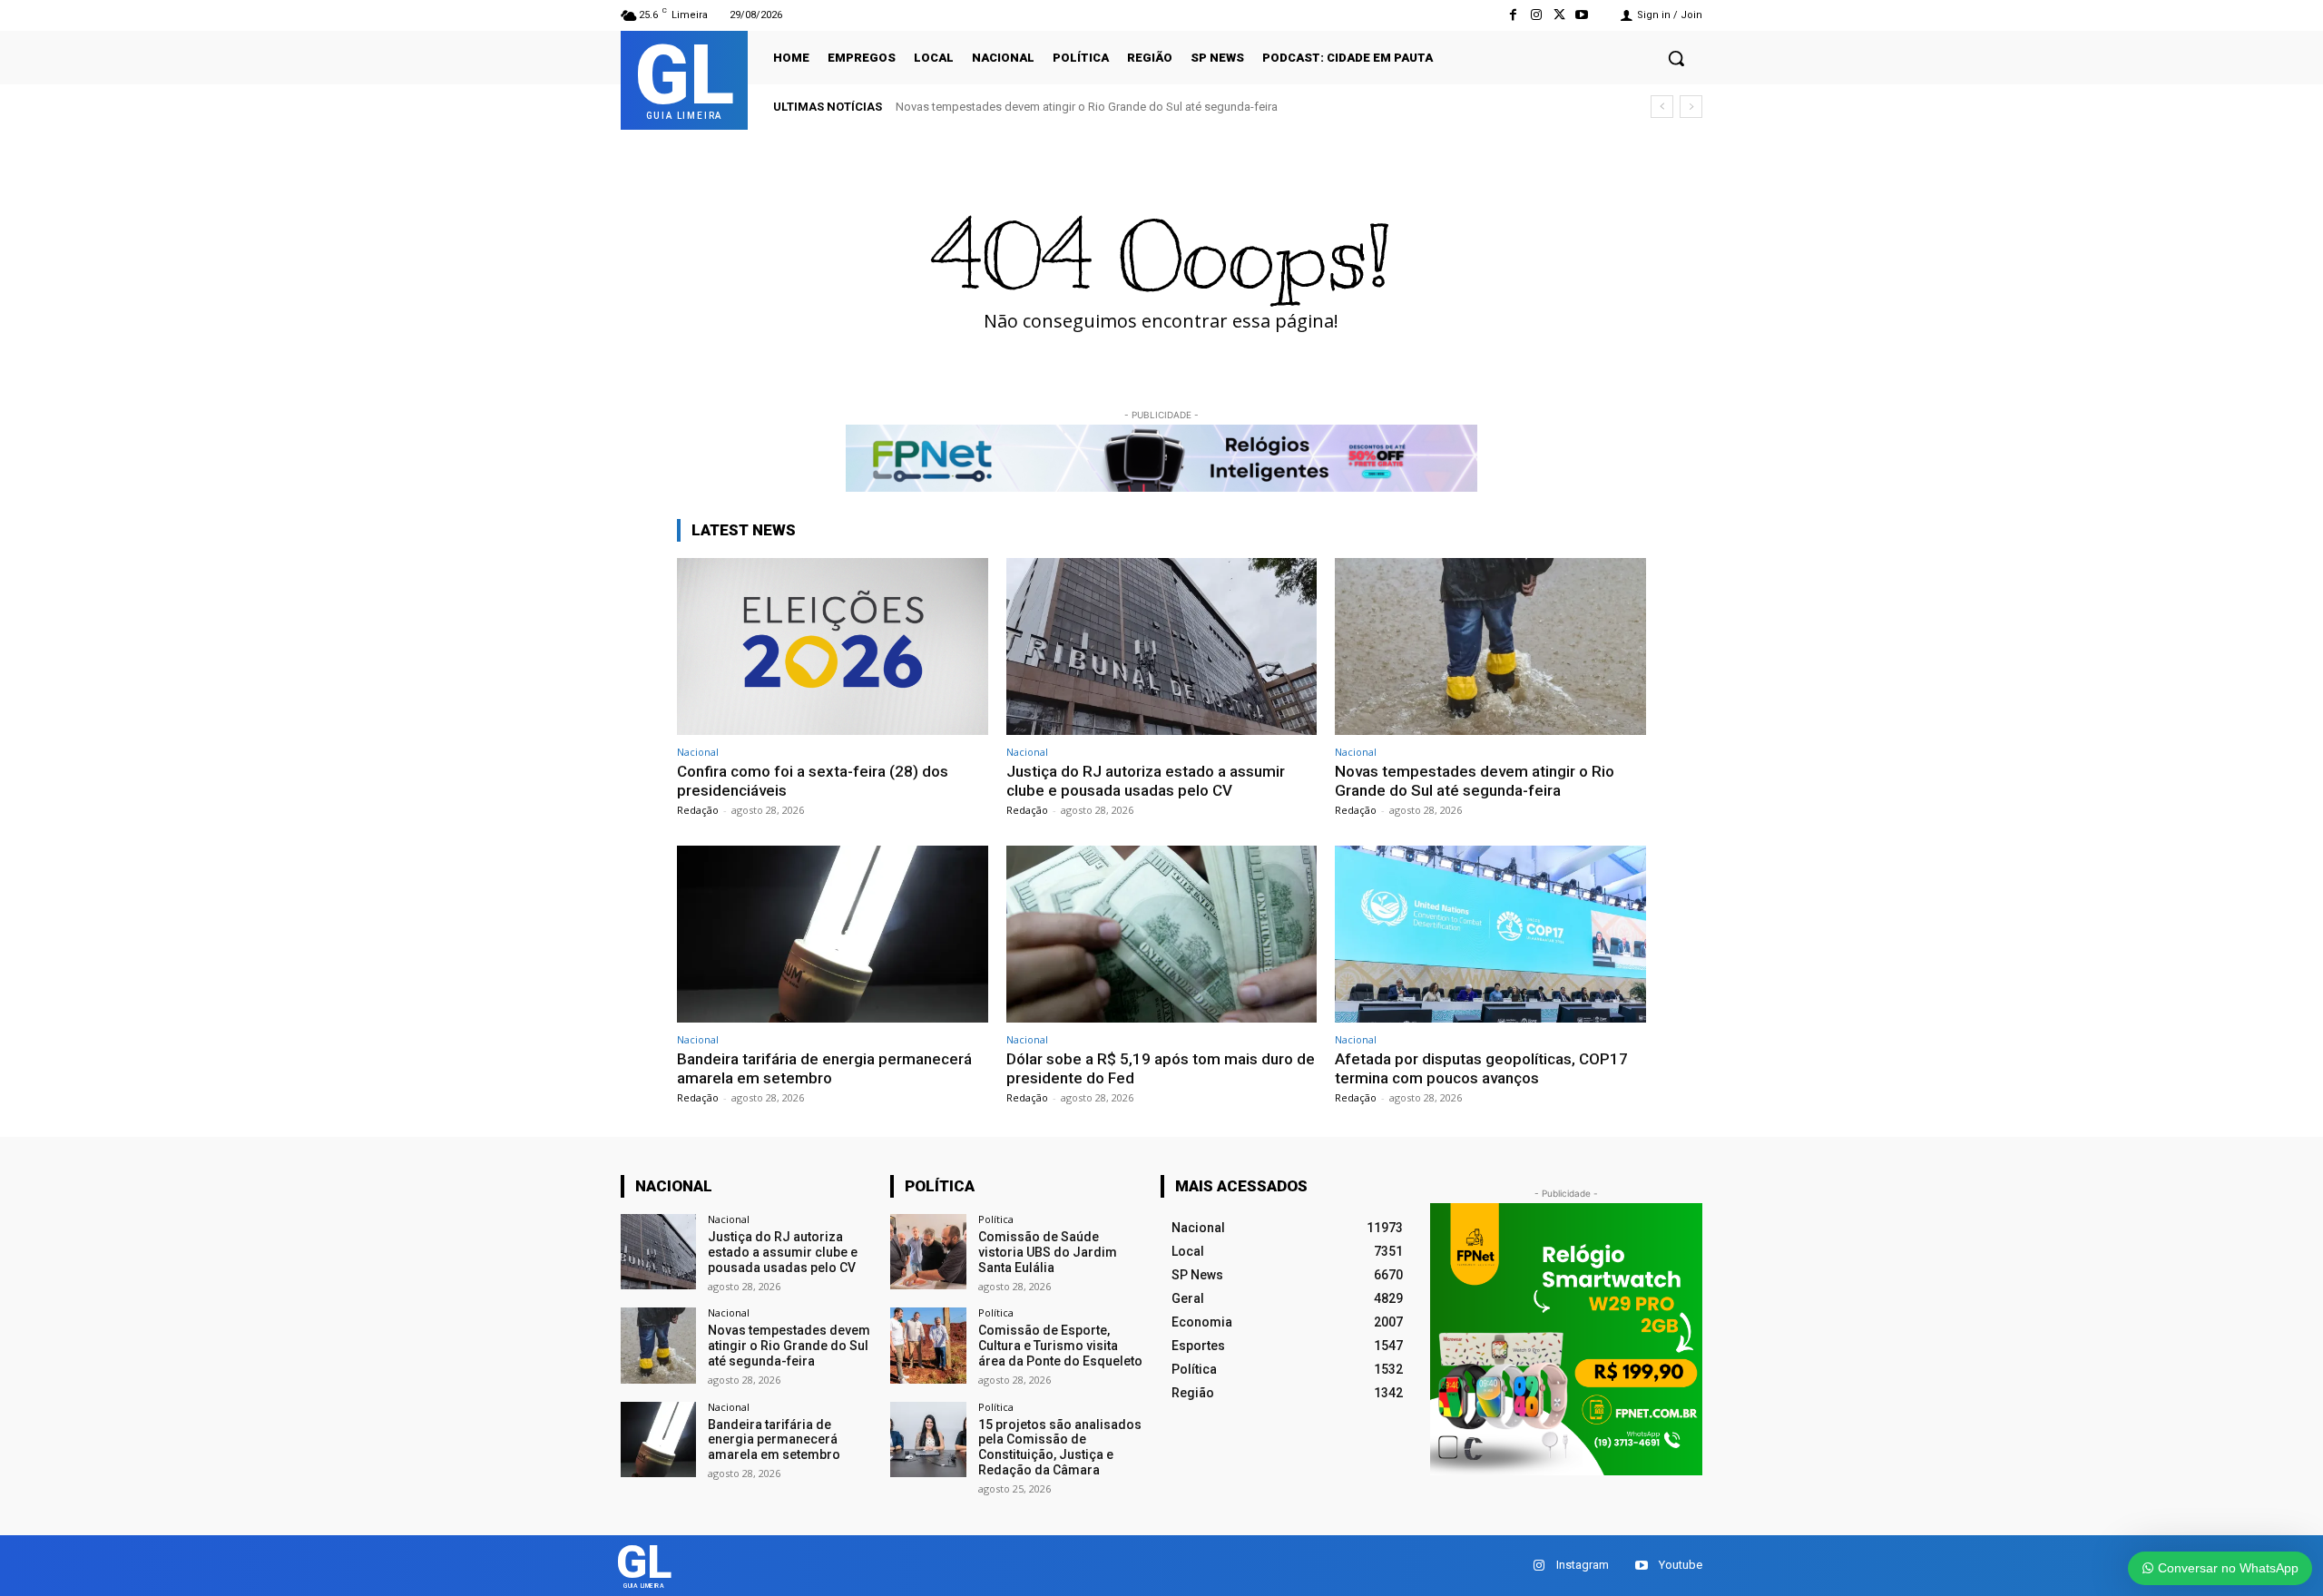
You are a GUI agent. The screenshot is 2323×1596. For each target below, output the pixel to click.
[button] (1676, 58)
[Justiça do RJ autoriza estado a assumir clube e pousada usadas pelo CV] (1162, 646)
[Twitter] (1559, 15)
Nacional (698, 752)
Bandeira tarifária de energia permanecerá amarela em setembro (824, 1068)
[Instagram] (1536, 15)
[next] (1691, 107)
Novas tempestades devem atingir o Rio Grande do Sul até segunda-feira (1087, 107)
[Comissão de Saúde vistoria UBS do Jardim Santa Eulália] (928, 1252)
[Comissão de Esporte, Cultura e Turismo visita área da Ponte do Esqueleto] (928, 1345)
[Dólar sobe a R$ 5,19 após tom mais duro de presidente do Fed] (1162, 934)
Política (996, 1219)
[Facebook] (1513, 15)
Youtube (1681, 1565)
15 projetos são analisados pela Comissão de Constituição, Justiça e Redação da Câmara (1060, 1447)
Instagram (1583, 1565)
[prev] (1662, 107)
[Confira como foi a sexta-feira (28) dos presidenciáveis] (833, 646)
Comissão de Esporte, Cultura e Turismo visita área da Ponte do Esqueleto (1060, 1346)
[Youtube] (1582, 15)
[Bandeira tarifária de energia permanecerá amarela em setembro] (833, 934)
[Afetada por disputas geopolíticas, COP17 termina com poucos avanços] (1490, 934)
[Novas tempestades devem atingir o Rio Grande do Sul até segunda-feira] (1490, 646)
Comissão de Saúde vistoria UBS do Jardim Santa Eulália (1048, 1252)
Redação (698, 810)
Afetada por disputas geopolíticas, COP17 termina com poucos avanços (1481, 1068)
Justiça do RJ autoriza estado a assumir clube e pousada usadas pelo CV (1146, 780)
